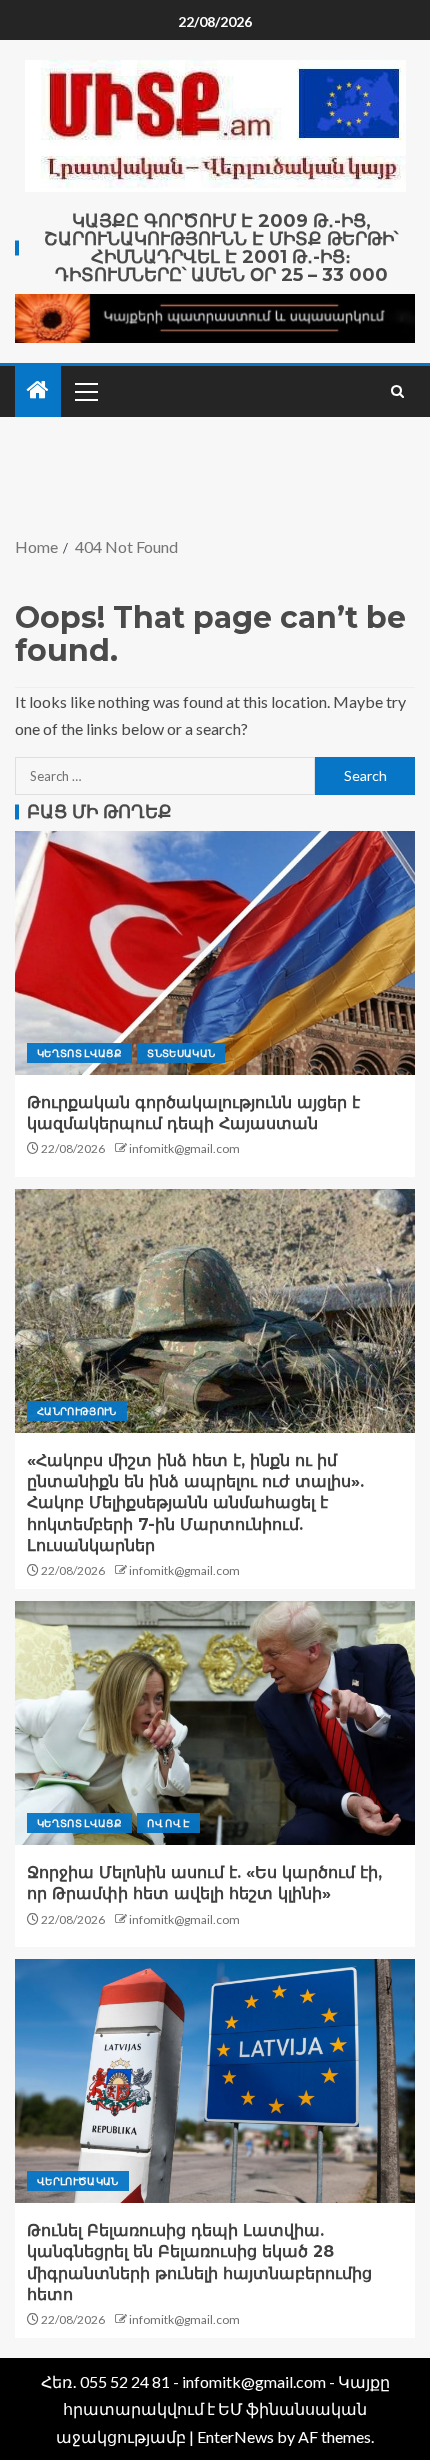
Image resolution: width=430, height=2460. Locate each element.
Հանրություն (77, 1411)
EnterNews (235, 2436)
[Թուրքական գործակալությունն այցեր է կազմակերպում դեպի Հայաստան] (215, 953)
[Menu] (85, 391)
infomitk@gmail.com (184, 1148)
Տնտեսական (181, 1053)
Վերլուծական (78, 2181)
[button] (85, 391)
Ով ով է (168, 1823)
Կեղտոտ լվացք (79, 1053)
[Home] (38, 390)
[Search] (397, 391)
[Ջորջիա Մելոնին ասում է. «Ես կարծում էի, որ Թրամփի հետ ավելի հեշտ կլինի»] (215, 1723)
